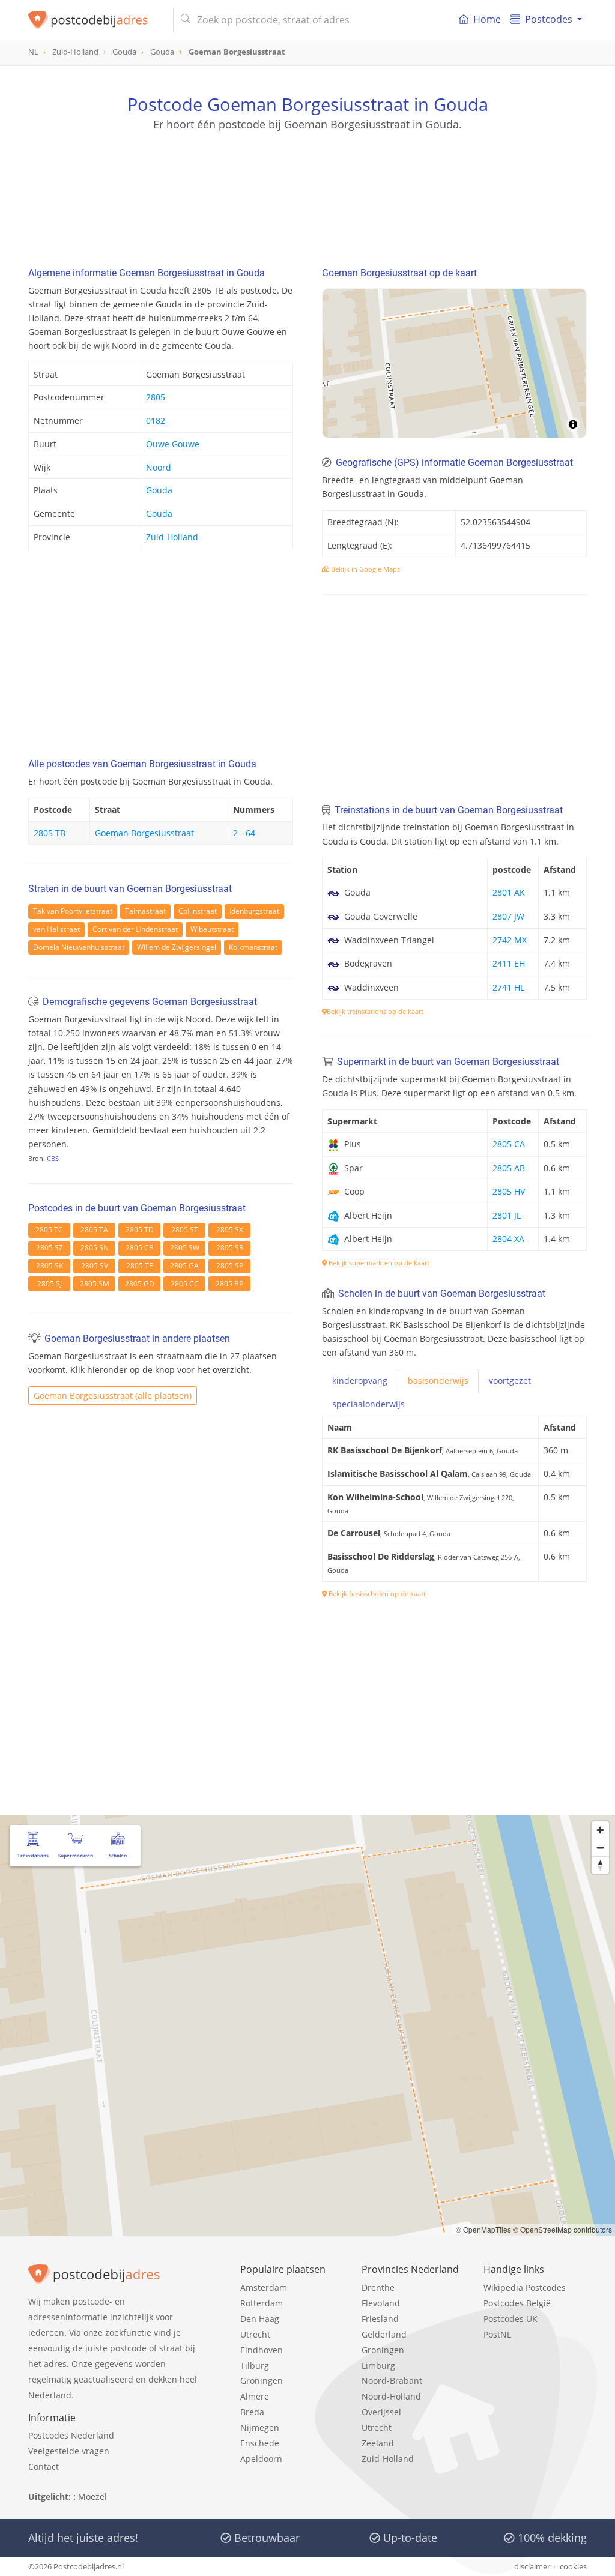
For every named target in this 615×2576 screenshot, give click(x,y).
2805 (156, 397)
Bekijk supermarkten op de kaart (378, 1263)
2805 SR (230, 1248)
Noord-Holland (391, 2396)
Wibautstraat (212, 929)
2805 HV (509, 1191)
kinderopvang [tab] (360, 1380)
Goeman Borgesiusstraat (144, 833)
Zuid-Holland (172, 537)
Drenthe (378, 2288)
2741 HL (508, 987)
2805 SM (95, 1284)
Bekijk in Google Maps (365, 569)
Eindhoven (262, 2350)
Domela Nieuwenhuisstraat (79, 947)
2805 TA (94, 1230)
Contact (44, 2466)
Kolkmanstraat (253, 947)
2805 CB (140, 1248)
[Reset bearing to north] (600, 1865)
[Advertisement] (307, 186)
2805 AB (509, 1168)
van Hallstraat (56, 929)
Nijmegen (260, 2427)
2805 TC (49, 1230)
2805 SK (50, 1266)
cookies (573, 2566)
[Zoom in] (600, 1830)
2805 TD (140, 1230)
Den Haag (260, 2319)
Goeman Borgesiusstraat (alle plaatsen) (113, 1395)
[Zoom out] (600, 1848)
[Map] (454, 363)
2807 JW (508, 916)
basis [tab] (438, 1380)
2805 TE (140, 1266)
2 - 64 (244, 833)
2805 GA (184, 1266)
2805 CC (185, 1284)
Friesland (380, 2319)
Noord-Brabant (392, 2381)
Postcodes (549, 19)
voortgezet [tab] (510, 1380)
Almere (255, 2396)
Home (487, 19)
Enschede (260, 2443)
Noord (159, 467)
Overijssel (381, 2412)
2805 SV (95, 1266)
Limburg (378, 2366)
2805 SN (95, 1248)
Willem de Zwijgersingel (177, 947)
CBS (53, 1158)
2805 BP (229, 1284)
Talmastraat (145, 911)
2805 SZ (50, 1248)
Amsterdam (264, 2288)
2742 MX (510, 940)
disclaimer (532, 2566)
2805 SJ (50, 1284)
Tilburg (255, 2366)
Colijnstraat (198, 911)
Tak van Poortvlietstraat (73, 911)
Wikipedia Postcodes (525, 2288)
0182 (156, 421)
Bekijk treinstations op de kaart (375, 1011)
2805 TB (50, 833)
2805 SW (185, 1248)
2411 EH (509, 963)
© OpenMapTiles (483, 2229)
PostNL (497, 2334)
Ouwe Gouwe (173, 444)
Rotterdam (262, 2303)
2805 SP (230, 1266)
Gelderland (384, 2334)
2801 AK (509, 892)
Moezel (92, 2496)
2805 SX (230, 1230)
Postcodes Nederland (71, 2435)
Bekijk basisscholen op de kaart (376, 1594)
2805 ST (185, 1230)
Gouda (159, 490)
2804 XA (508, 1239)
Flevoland (381, 2303)
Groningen (262, 2381)
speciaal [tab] (368, 1404)
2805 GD (140, 1284)
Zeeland (378, 2443)
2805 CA (509, 1144)
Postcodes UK (510, 2319)
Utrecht (255, 2334)
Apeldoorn (261, 2459)
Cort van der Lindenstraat (135, 929)
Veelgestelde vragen (69, 2451)
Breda (252, 2412)
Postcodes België (517, 2303)
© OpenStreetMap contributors (562, 2229)
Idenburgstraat (254, 911)
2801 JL (507, 1215)
